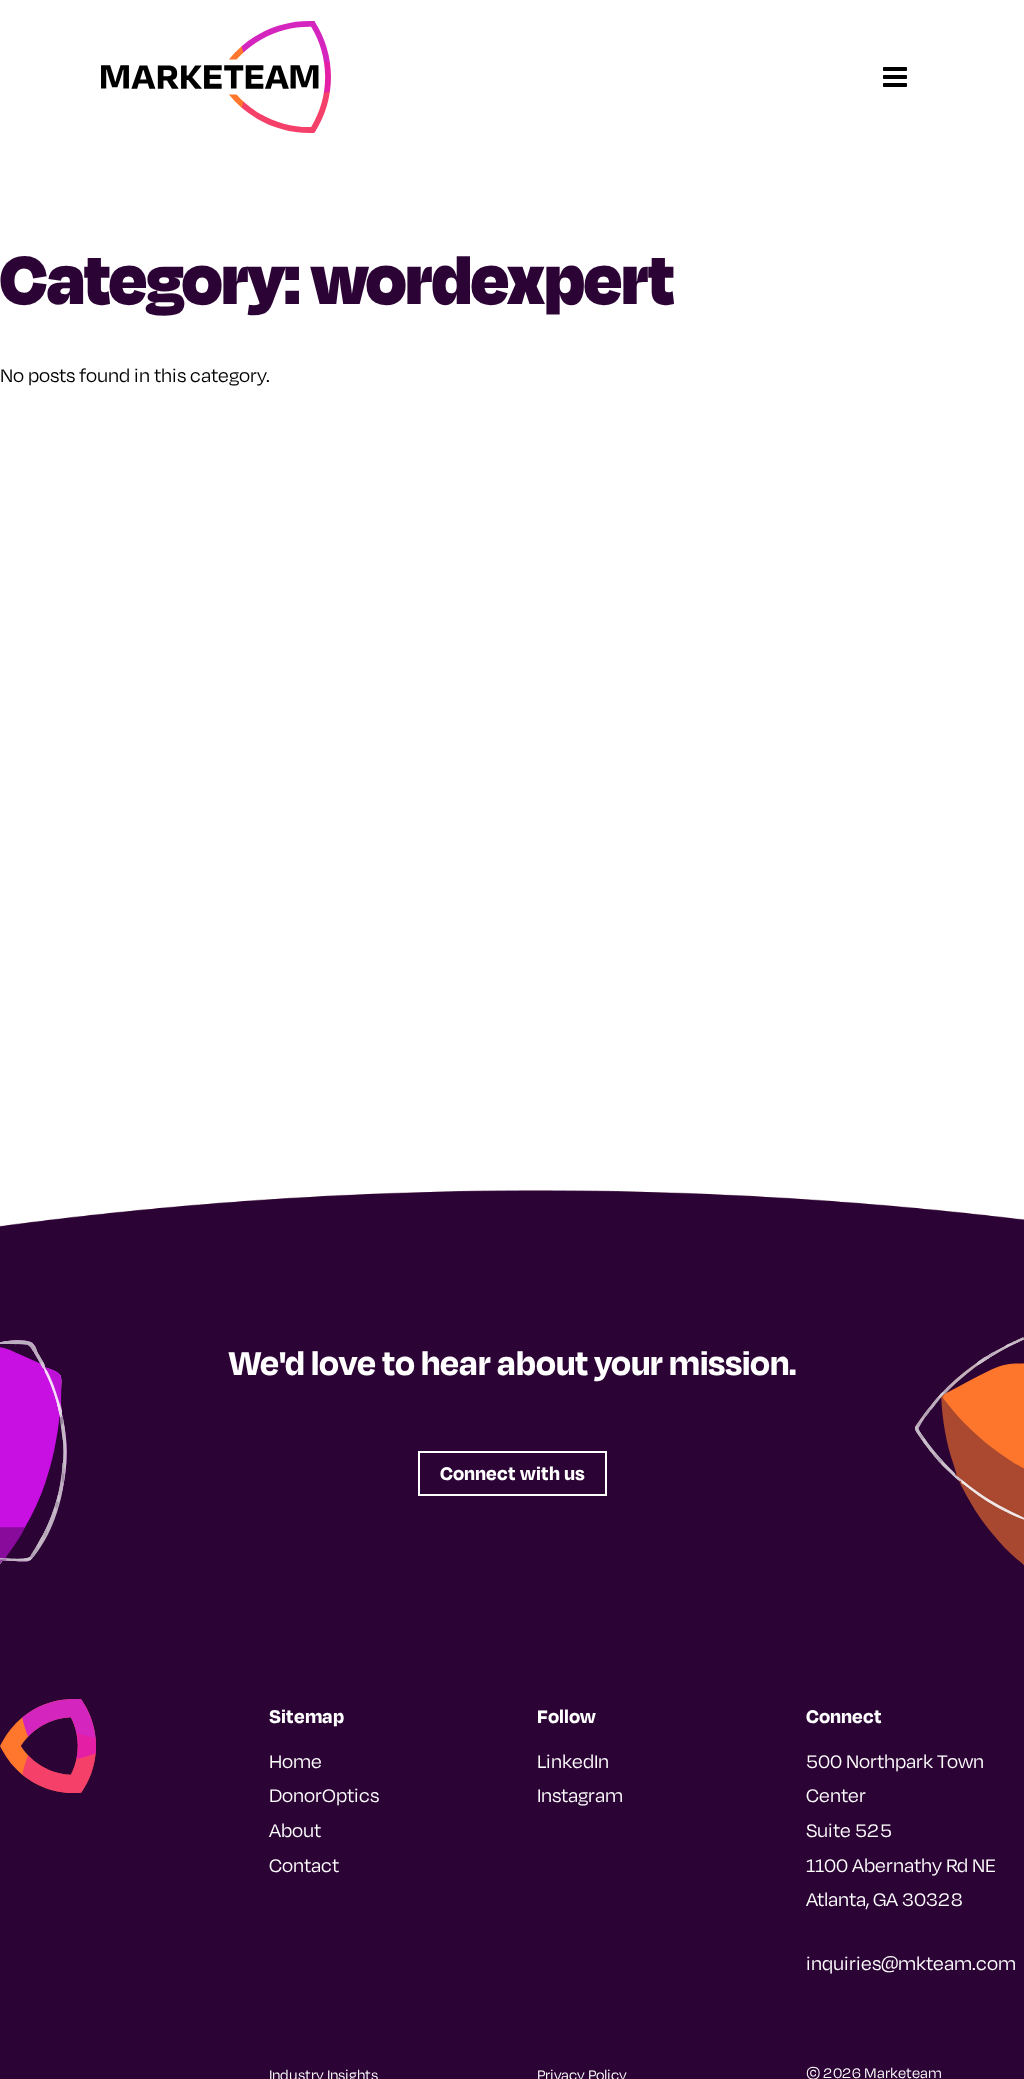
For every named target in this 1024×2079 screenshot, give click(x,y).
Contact (304, 1865)
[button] (512, 1473)
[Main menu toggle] (895, 77)
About (295, 1830)
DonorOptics (324, 1795)
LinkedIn (573, 1761)
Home (295, 1761)
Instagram (580, 1795)
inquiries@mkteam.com (911, 1963)
